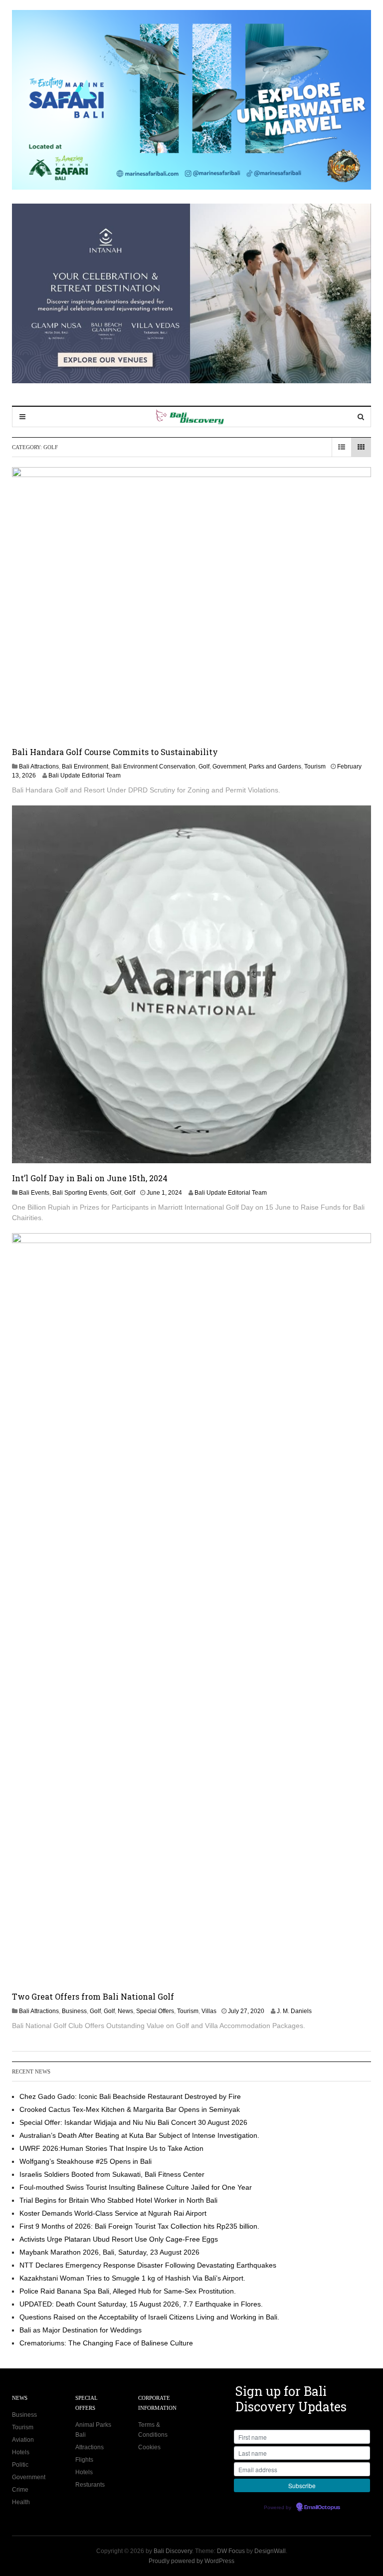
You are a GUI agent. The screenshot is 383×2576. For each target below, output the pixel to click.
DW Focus (231, 2551)
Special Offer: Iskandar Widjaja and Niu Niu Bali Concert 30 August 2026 (133, 2122)
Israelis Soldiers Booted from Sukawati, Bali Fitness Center (112, 2174)
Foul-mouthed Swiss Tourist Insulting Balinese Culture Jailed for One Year (136, 2187)
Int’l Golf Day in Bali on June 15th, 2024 (90, 1178)
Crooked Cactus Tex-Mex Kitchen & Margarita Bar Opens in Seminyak (130, 2109)
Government (229, 767)
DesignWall (270, 2551)
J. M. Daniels (294, 2011)
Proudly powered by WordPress (191, 2561)
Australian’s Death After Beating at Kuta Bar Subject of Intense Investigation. (139, 2135)
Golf (204, 767)
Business (74, 2011)
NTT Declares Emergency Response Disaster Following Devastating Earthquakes (148, 2265)
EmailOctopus (322, 2508)
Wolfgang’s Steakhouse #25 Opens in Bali (86, 2161)
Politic (20, 2465)
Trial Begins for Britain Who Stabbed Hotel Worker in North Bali (118, 2200)
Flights (84, 2460)
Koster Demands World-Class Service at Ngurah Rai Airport (113, 2213)
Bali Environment (85, 767)
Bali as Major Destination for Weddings (81, 2330)
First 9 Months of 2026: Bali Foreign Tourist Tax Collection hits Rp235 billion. (139, 2226)
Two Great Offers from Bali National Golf (93, 1996)
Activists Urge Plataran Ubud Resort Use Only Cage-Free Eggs (119, 2239)
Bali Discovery (173, 2551)
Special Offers (155, 2011)
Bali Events (34, 1193)
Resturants (90, 2485)
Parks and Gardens (275, 767)
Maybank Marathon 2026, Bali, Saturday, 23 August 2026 (109, 2252)
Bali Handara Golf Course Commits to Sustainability (115, 752)
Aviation (23, 2440)
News (125, 2011)
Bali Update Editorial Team (85, 775)
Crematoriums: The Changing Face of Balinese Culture (106, 2343)
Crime (20, 2490)
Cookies (149, 2447)
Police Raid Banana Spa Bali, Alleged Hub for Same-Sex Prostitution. (128, 2291)
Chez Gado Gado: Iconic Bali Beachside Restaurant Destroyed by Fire (130, 2096)
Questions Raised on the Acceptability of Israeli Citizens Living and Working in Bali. (149, 2317)
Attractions (90, 2447)
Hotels (21, 2452)
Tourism (315, 767)
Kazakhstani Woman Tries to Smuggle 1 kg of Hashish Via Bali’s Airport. (132, 2278)
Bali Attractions (39, 767)
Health (21, 2502)
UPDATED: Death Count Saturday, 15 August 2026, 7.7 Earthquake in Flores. (141, 2304)
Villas (209, 2011)
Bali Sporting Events (80, 1193)
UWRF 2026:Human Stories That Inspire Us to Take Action (111, 2148)
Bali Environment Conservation (153, 767)
